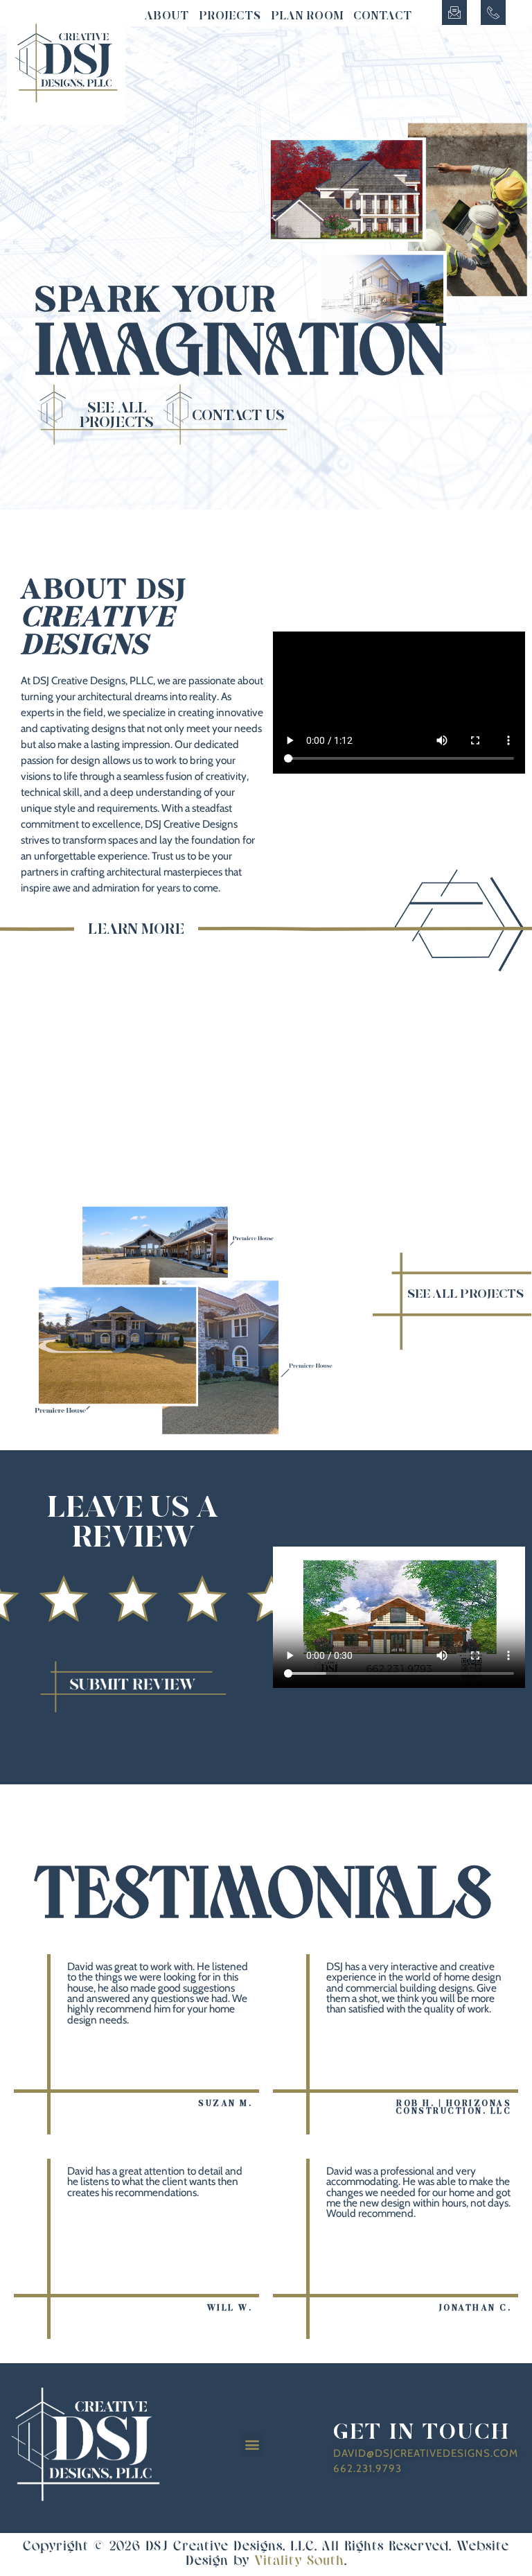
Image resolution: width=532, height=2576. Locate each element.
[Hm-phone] (493, 12)
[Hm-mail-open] (454, 12)
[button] (252, 2445)
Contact (383, 16)
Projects (230, 16)
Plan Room (308, 16)
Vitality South (299, 2561)
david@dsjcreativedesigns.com (426, 2453)
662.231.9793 (367, 2469)
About (167, 16)
